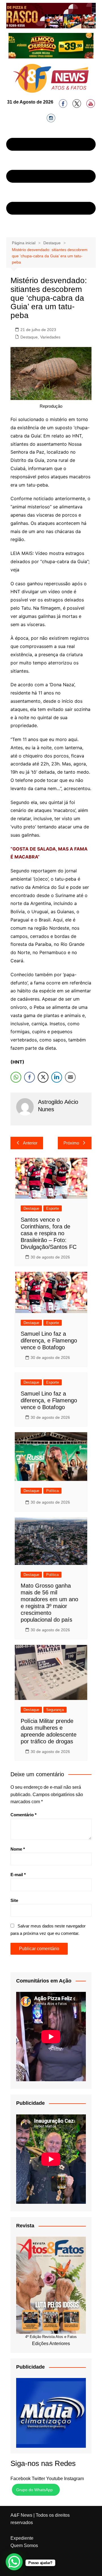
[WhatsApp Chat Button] (14, 2562)
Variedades (50, 337)
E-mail (18, 1875)
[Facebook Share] (29, 1077)
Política (52, 1491)
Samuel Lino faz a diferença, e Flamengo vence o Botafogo (49, 1340)
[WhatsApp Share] (16, 1077)
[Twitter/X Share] (43, 1077)
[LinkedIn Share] (57, 1077)
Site (14, 1900)
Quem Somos (24, 2546)
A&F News (21, 2515)
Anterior (30, 1143)
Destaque (29, 337)
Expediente (22, 2538)
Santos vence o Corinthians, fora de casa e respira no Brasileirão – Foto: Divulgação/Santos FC (49, 1233)
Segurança (55, 1710)
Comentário (24, 1815)
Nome (18, 1849)
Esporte (53, 1208)
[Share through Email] (70, 1077)
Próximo (71, 1143)
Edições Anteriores (51, 2344)
